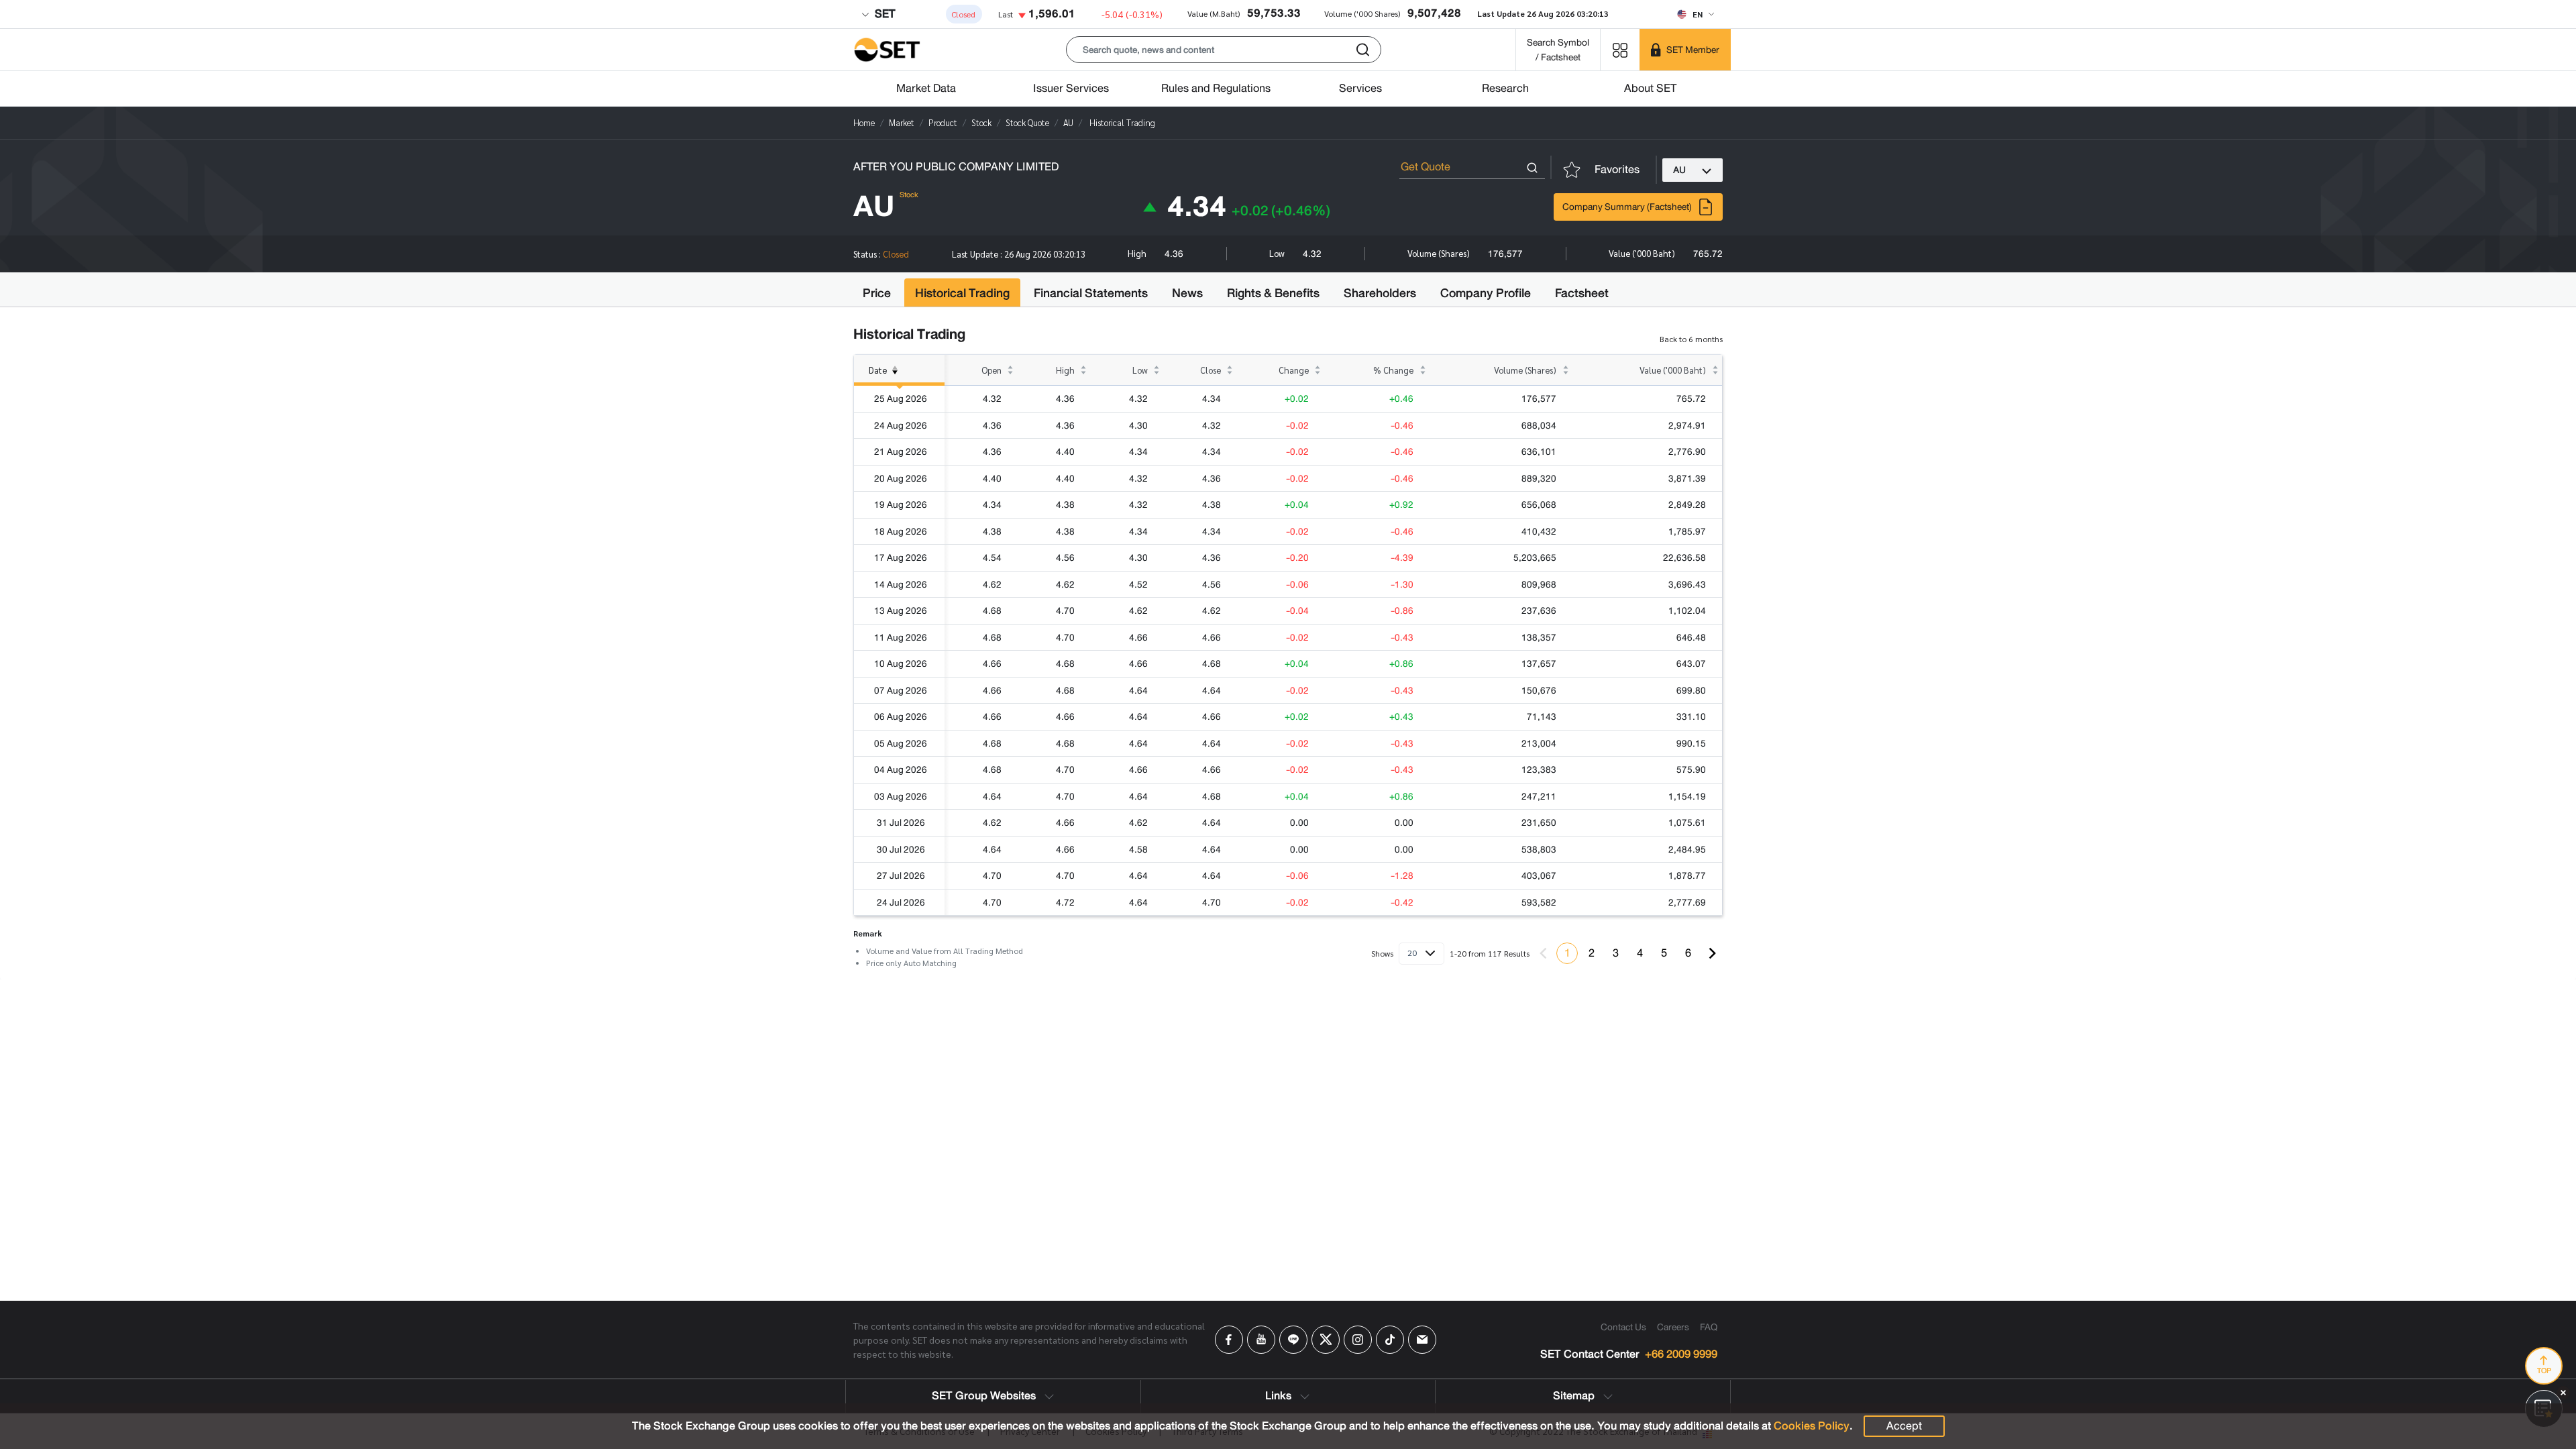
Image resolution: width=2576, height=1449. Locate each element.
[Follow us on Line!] (1293, 1340)
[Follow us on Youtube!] (1261, 1340)
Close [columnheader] (1211, 370)
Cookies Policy (1812, 1426)
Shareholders (1380, 293)
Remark (868, 933)
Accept (1904, 1426)
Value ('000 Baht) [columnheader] (1673, 370)
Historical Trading (962, 293)
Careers (1673, 1327)
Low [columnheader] (1140, 370)
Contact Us (1623, 1327)
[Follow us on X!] (1326, 1340)
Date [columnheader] (878, 370)
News (1187, 293)
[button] (1224, 50)
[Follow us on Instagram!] (1358, 1340)
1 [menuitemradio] (1567, 953)
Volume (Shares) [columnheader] (1525, 370)
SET (883, 14)
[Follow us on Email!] (1422, 1340)
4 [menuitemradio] (1640, 953)
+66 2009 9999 (1681, 1355)
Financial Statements (1091, 293)
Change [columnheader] (1294, 370)
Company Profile (1486, 293)
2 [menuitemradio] (1592, 953)
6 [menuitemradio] (1688, 953)
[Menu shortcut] (1620, 49)
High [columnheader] (1065, 370)
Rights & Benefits (1273, 293)
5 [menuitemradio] (1664, 953)
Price (877, 293)
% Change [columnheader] (1393, 370)
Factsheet (1582, 293)
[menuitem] (1712, 953)
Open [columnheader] (991, 370)
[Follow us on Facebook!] (1229, 1340)
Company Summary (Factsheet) (1627, 207)
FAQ (1709, 1327)
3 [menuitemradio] (1616, 953)
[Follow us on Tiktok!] (1390, 1340)
